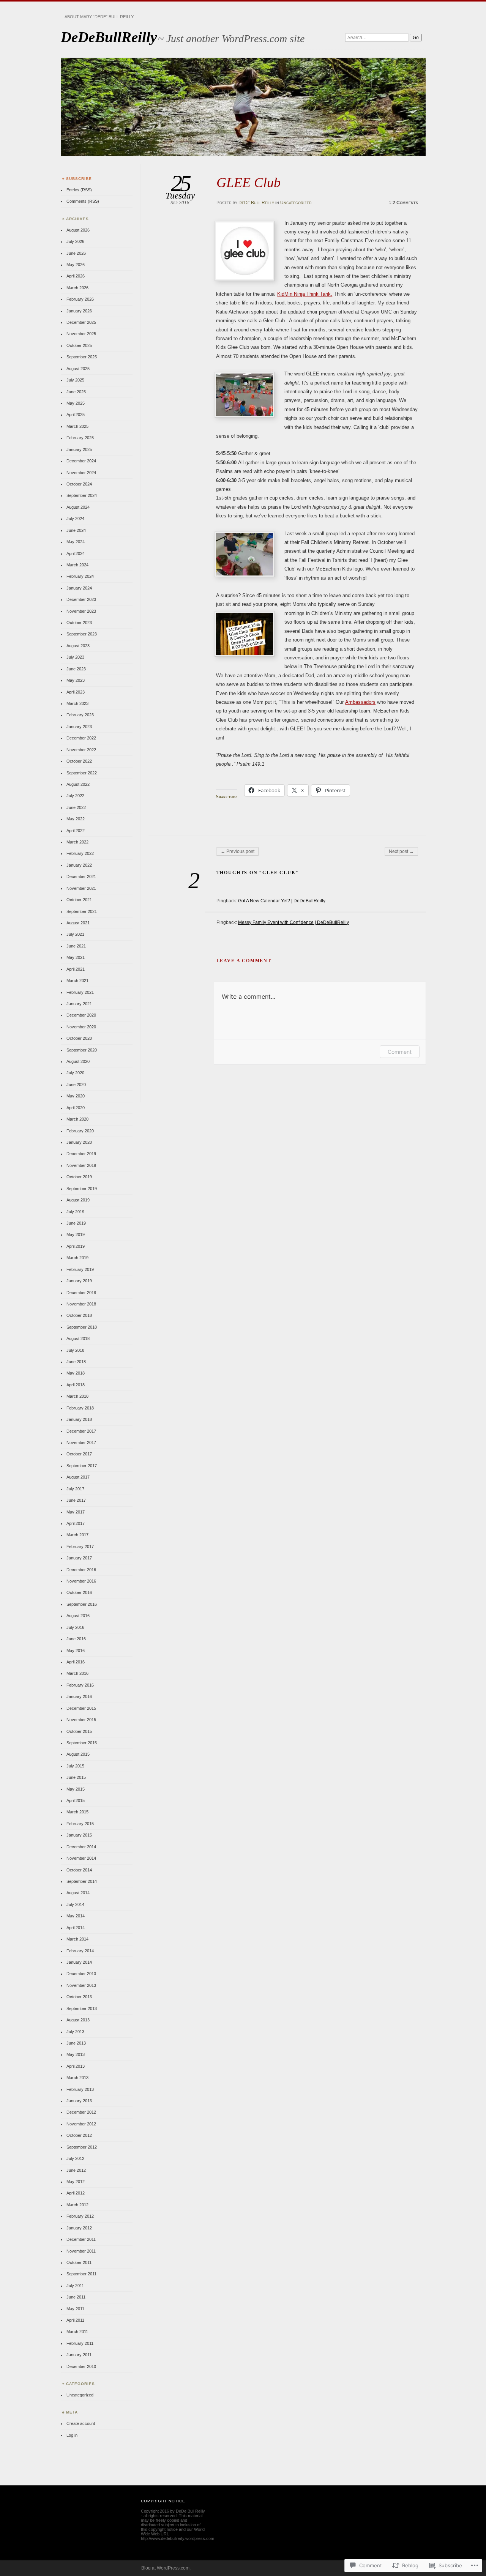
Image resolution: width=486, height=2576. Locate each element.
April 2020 (76, 1108)
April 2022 (76, 831)
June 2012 (76, 2170)
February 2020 (80, 1131)
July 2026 (75, 241)
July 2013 (75, 2032)
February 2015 (80, 1824)
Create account (81, 2423)
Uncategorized (296, 203)
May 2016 (76, 1651)
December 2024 (81, 461)
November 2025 (81, 334)
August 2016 (78, 1616)
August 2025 (78, 369)
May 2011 (75, 2309)
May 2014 (76, 1916)
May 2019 (76, 1234)
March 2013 (77, 2078)
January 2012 (79, 2228)
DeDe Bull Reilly (256, 203)
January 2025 (79, 449)
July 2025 (75, 380)
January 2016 (79, 1696)
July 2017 (75, 1489)
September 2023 (82, 634)
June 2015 (76, 1777)
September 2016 (82, 1604)
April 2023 (76, 692)
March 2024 (77, 565)
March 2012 (77, 2205)
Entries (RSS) (79, 190)
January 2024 (79, 588)
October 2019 (79, 1177)
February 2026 (80, 299)
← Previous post (237, 851)
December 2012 (81, 2112)
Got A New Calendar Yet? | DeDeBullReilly (282, 901)
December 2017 (81, 1431)
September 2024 (82, 495)
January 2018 (79, 1419)
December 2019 (81, 1154)
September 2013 (82, 2008)
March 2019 (77, 1258)
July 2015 (75, 1766)
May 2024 (76, 542)
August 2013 (78, 2020)
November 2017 (81, 1442)
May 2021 (76, 957)
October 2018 (79, 1315)
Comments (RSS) (83, 201)
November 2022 (81, 750)
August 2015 (78, 1754)
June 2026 (76, 253)
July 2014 (75, 1904)
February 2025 (80, 438)
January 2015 (79, 1835)
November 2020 (81, 1027)
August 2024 (78, 507)
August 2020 (78, 1061)
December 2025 (81, 322)
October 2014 (79, 1870)
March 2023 (77, 703)
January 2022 (79, 865)
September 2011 (81, 2274)
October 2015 (79, 1731)
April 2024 (76, 553)
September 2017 (82, 1466)
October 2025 (79, 345)
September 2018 (82, 1327)
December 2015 (81, 1708)
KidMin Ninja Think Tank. (305, 294)
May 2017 (76, 1512)
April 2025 (76, 415)
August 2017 (78, 1477)
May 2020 (76, 1096)
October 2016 (79, 1592)
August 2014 (78, 1893)
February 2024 (80, 576)
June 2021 (76, 946)
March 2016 (77, 1673)
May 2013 (76, 2054)
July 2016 (75, 1627)
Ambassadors (360, 702)
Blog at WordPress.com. (166, 2568)
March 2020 (77, 1119)
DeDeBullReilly (109, 37)
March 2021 (77, 981)
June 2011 (76, 2297)
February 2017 (80, 1547)
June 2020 (76, 1085)
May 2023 (76, 680)
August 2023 (78, 646)
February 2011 (80, 2343)
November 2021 (81, 888)
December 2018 (81, 1293)
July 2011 (75, 2286)
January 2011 (79, 2355)
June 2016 (76, 1639)
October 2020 (79, 1038)
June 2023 (76, 669)
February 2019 (80, 1269)
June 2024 (76, 530)
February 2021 (80, 992)
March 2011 (77, 2332)
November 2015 (81, 1720)
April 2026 (76, 276)
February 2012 (80, 2216)
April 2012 (76, 2193)
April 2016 (76, 1662)
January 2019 (79, 1281)
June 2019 (76, 1223)
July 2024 (75, 519)
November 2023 (81, 611)
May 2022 (76, 819)
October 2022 (79, 761)
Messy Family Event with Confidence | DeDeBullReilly (293, 922)
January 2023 (79, 727)
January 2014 (79, 1962)
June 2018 (76, 1362)
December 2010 (81, 2366)
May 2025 (76, 403)
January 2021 (79, 1004)
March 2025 (77, 426)
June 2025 (76, 392)
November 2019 (81, 1165)
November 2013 (81, 1985)
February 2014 (80, 1951)
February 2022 (80, 853)
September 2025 (82, 357)
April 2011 (75, 2320)
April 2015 (76, 1800)
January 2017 (79, 1558)
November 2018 (81, 1304)
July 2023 (75, 657)
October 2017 (79, 1454)
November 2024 (81, 473)
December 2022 (81, 738)
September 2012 (82, 2147)
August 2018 (78, 1338)
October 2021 (79, 900)
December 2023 (81, 599)
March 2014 (77, 1939)
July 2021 (75, 934)
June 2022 (76, 807)
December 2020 (81, 1015)
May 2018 (76, 1373)
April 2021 (76, 969)
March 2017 (77, 1535)
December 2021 (81, 877)
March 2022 (77, 842)
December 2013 (81, 1974)
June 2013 (76, 2043)
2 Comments (405, 203)
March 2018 (77, 1396)
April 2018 (76, 1385)
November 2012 (81, 2124)
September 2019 (82, 1189)
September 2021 (82, 911)
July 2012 (75, 2158)
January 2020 (79, 1142)
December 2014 (81, 1847)
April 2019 (76, 1246)
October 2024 (79, 484)
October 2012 (79, 2135)
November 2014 (81, 1858)
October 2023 (79, 623)
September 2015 (82, 1743)
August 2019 (78, 1200)
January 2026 (79, 311)
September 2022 (82, 773)
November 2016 (81, 1581)
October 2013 (79, 1997)
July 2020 (75, 1073)
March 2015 (77, 1812)
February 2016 (80, 1685)
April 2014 (76, 1928)
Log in (72, 2435)
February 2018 (80, 1408)
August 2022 (78, 784)
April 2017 (76, 1523)
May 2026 (76, 265)
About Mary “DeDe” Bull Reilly (99, 17)
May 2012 (76, 2182)
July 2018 (75, 1350)
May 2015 (76, 1789)
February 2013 (80, 2089)
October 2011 (79, 2262)
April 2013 (76, 2066)
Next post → (401, 851)
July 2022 (75, 796)
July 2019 (75, 1212)
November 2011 (81, 2251)
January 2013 (79, 2101)
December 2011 (81, 2239)
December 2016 (81, 1570)
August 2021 (78, 923)
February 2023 (80, 715)
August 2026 (78, 230)
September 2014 (82, 1881)
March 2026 (77, 288)
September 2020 (82, 1050)
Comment (400, 1052)
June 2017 (76, 1500)
